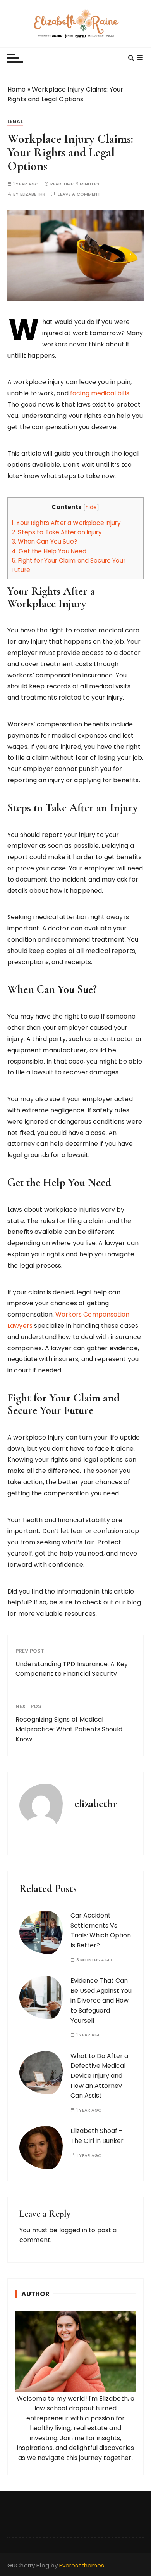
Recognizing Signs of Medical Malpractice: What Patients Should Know (69, 1729)
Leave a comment (79, 194)
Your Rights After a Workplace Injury (66, 523)
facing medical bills (100, 393)
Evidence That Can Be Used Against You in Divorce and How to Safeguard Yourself (101, 2000)
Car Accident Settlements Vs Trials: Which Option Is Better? (101, 1930)
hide (91, 507)
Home (17, 89)
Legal (15, 121)
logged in (73, 2230)
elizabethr (33, 194)
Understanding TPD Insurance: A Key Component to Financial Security (72, 1669)
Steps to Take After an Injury (57, 532)
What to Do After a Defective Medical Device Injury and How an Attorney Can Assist (99, 2076)
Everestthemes (82, 2565)
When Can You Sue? (44, 541)
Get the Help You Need (49, 551)
